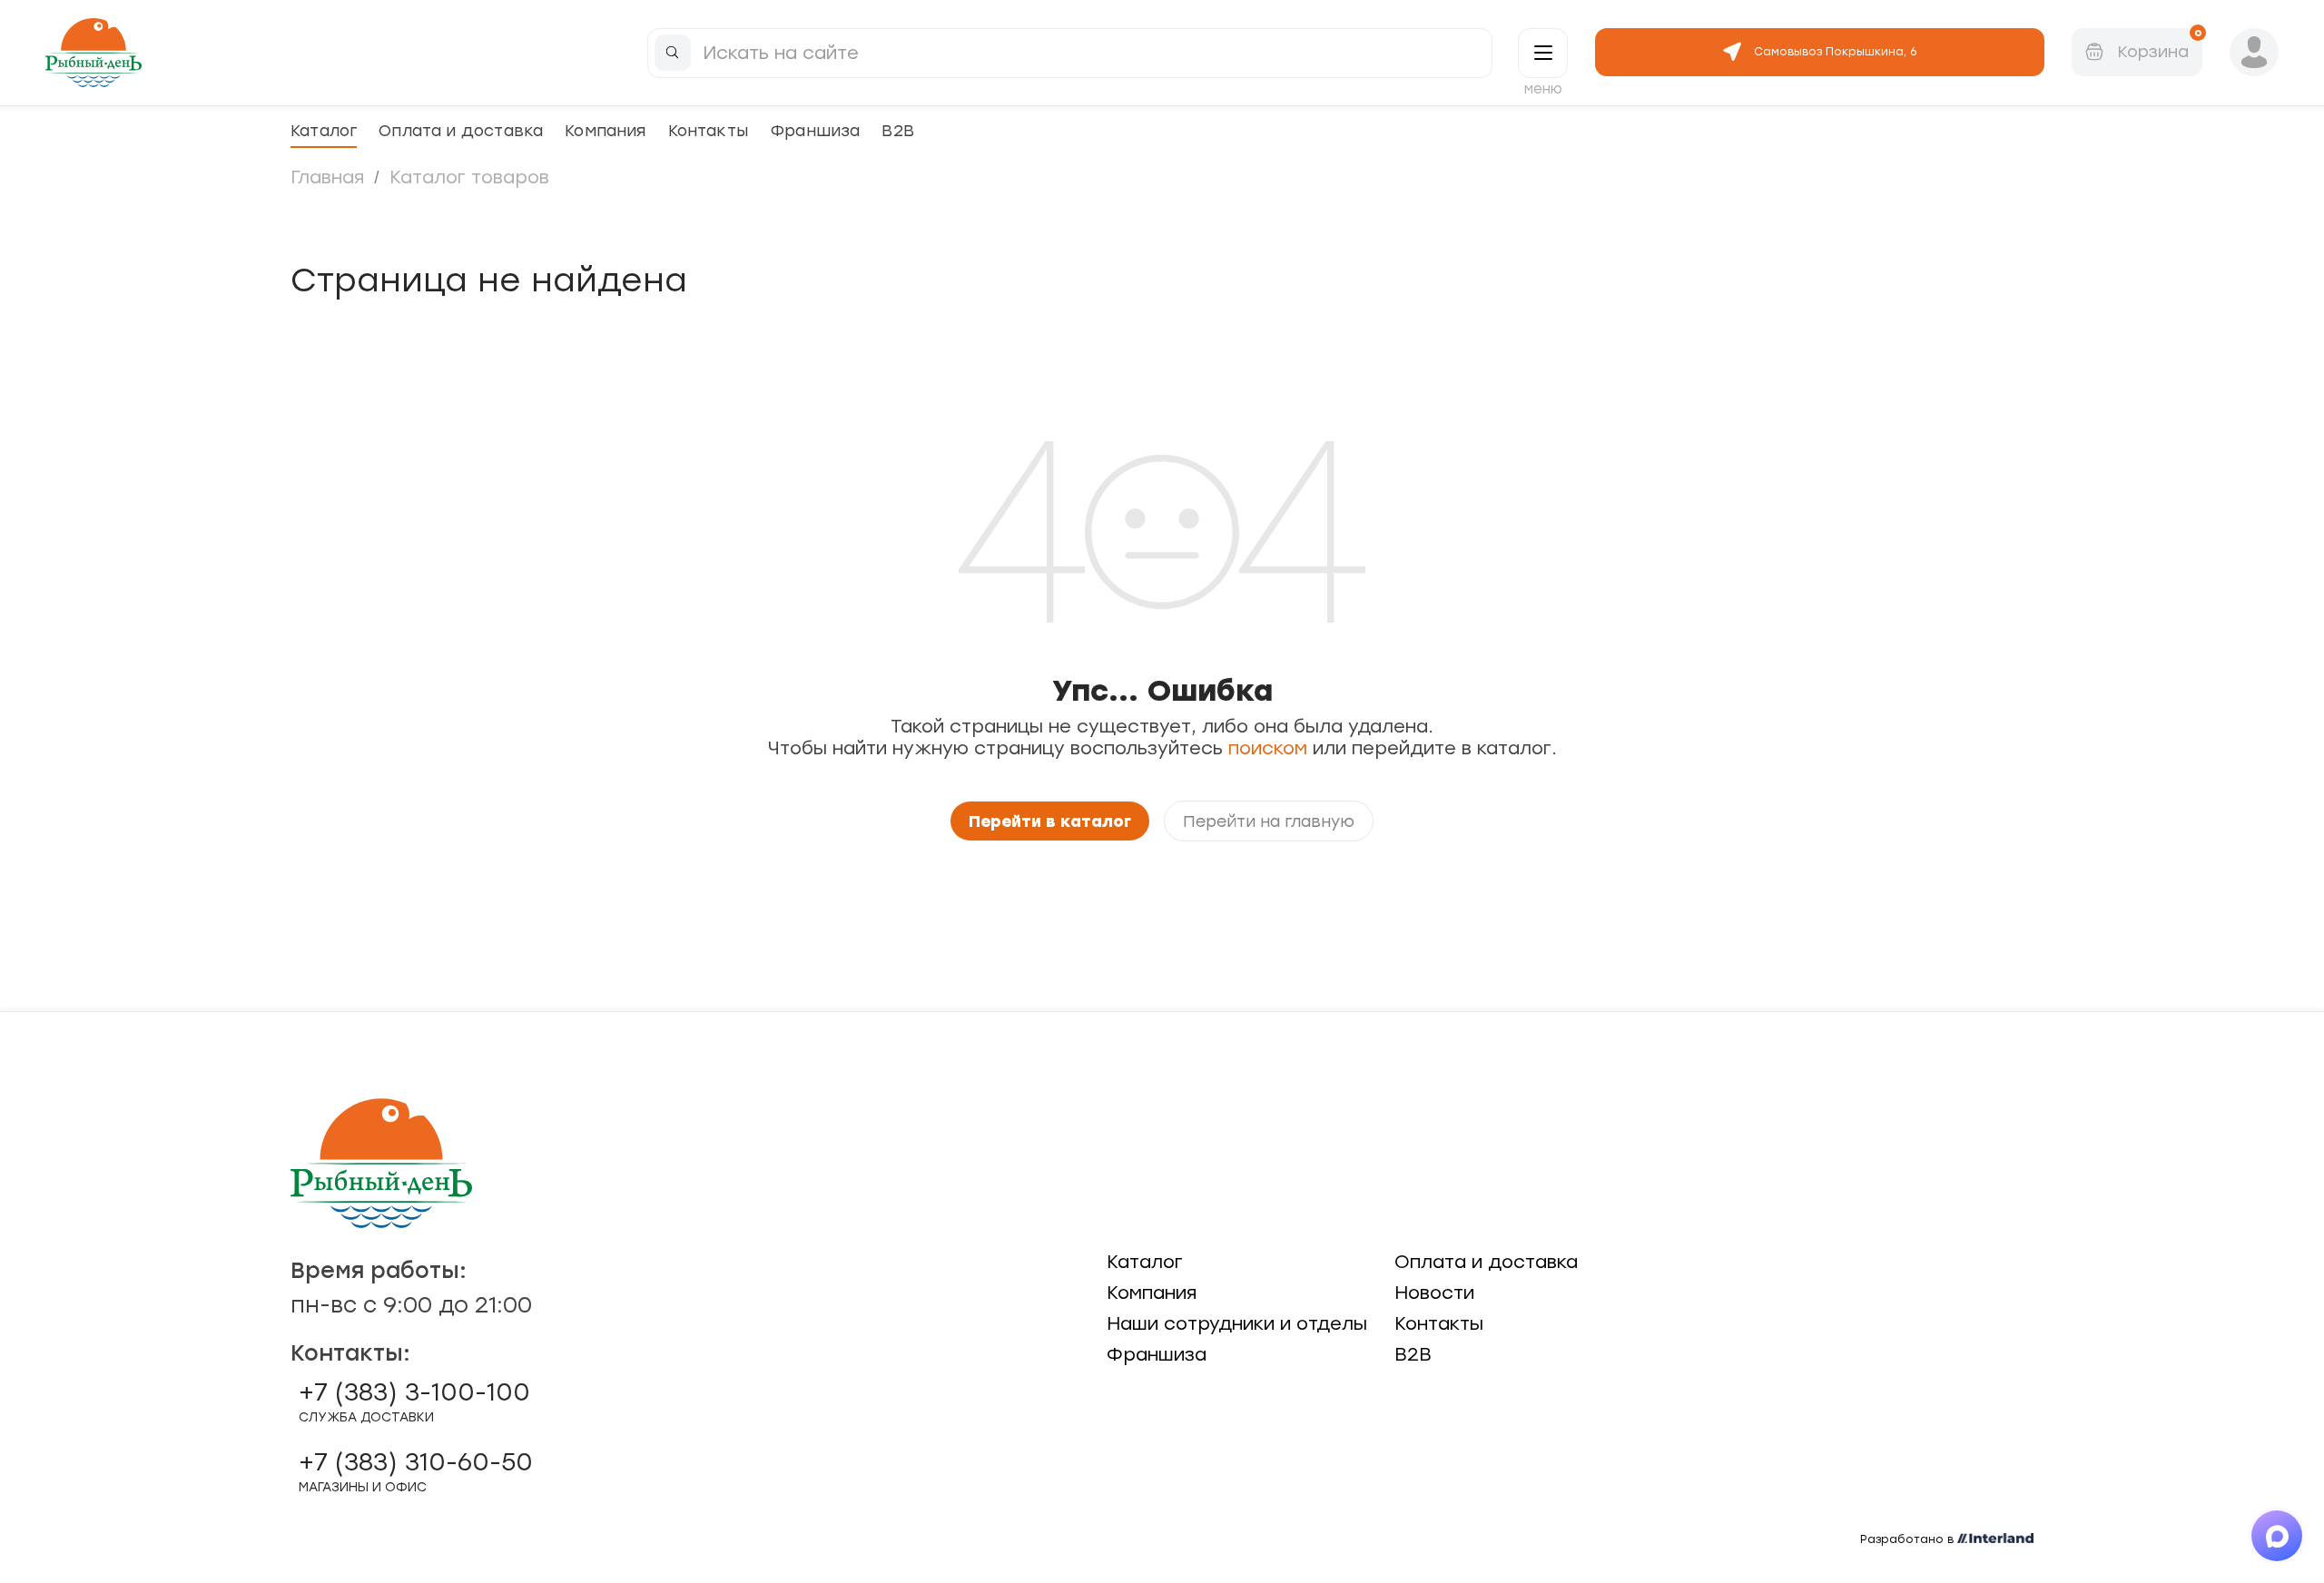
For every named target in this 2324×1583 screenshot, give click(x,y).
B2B (898, 130)
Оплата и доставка (461, 130)
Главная (327, 177)
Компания (605, 130)
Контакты (708, 130)
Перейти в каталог (1050, 821)
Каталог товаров (469, 177)
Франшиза (815, 130)
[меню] (1543, 53)
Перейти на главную (1269, 821)
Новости (1434, 1293)
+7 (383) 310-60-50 (416, 1471)
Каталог (324, 130)
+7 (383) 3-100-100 (414, 1401)
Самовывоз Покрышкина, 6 (1835, 52)
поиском (1268, 748)
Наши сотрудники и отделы (1237, 1323)
